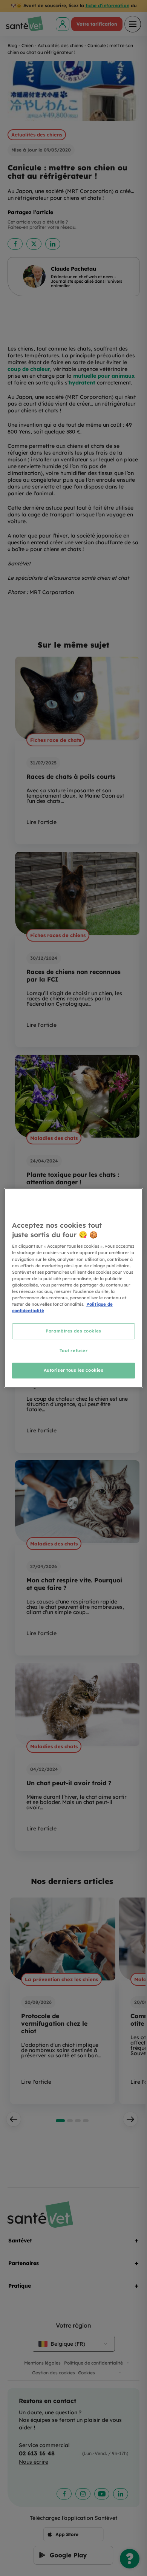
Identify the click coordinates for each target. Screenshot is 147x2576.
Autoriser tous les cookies (74, 1370)
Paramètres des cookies (73, 1331)
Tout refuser (74, 1351)
